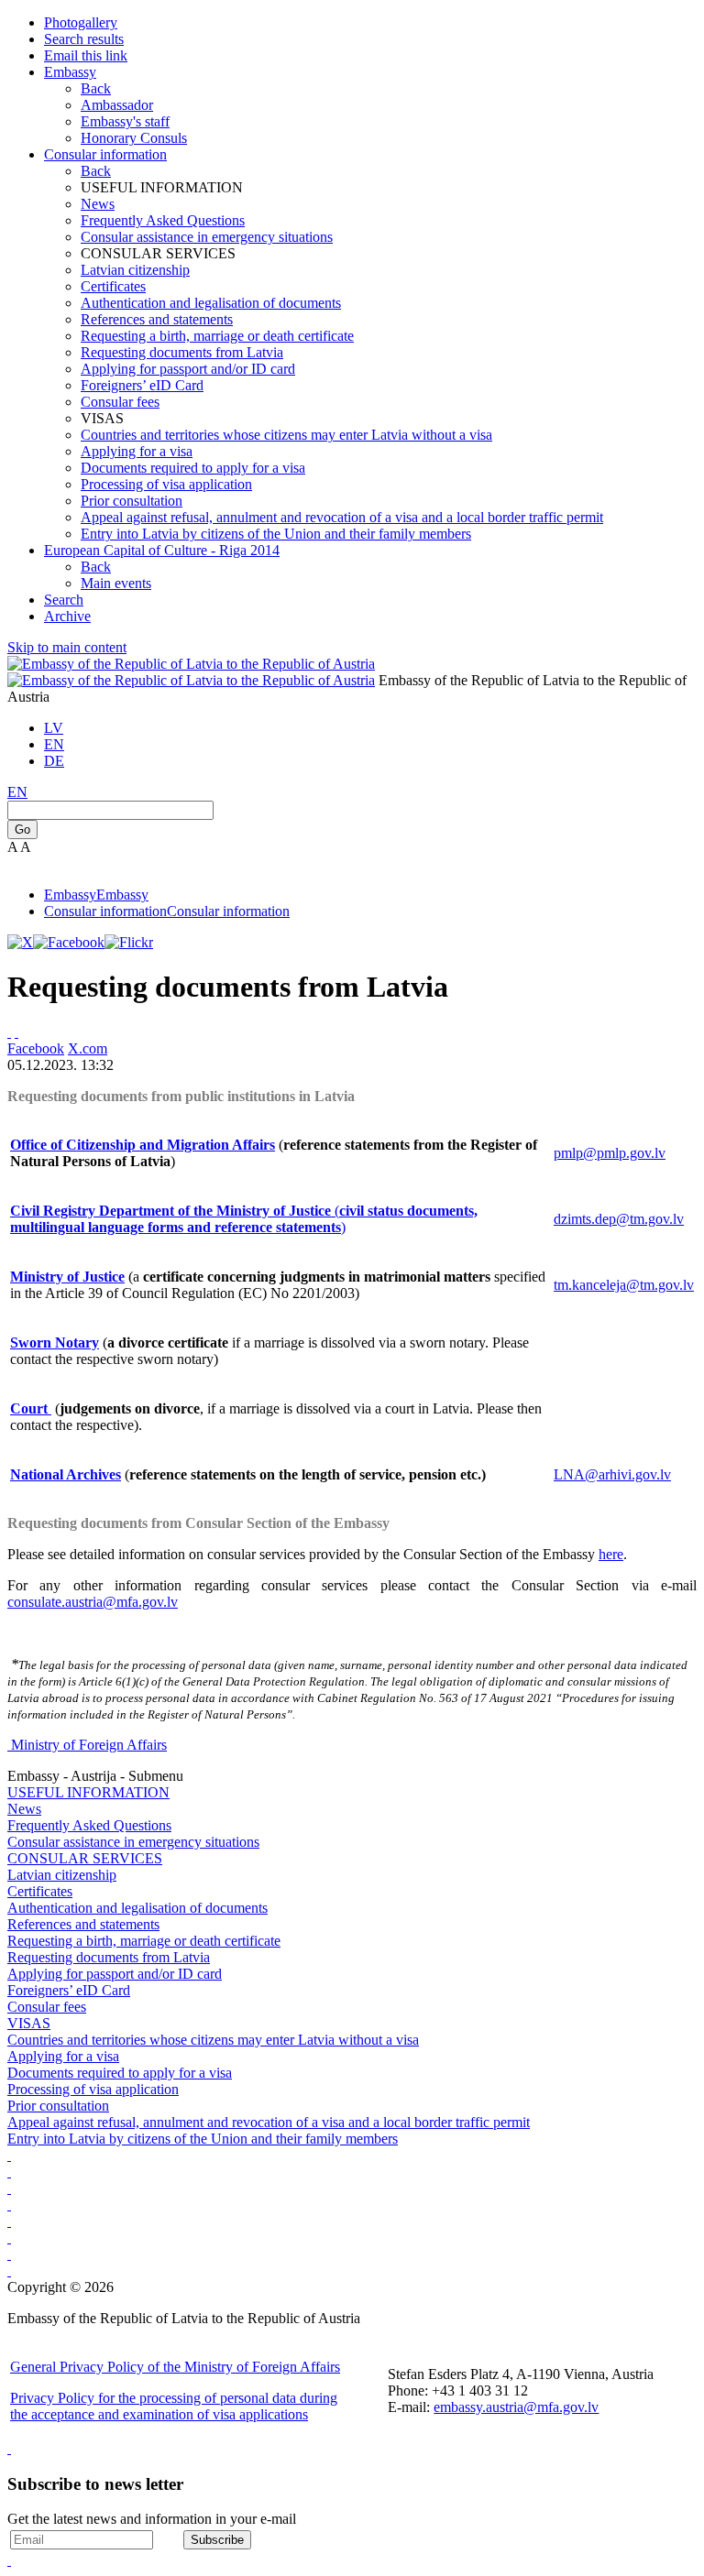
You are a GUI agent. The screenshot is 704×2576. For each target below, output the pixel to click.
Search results (84, 39)
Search (64, 600)
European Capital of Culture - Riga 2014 (162, 550)
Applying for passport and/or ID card (188, 369)
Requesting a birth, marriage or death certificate (217, 336)
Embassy (70, 72)
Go (22, 830)
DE (54, 761)
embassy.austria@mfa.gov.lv (516, 2407)
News (98, 204)
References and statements (157, 319)
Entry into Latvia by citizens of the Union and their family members (276, 534)
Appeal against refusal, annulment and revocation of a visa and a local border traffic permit (342, 517)
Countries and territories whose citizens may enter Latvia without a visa (286, 435)
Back (96, 88)
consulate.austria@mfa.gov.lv (93, 1602)
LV (54, 728)
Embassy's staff (125, 121)
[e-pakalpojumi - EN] (9, 2155)
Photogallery (81, 22)
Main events (116, 583)
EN (54, 744)
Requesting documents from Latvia (182, 352)
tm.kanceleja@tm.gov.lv (624, 1285)
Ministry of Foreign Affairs (89, 1745)
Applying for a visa (137, 451)
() (244, 1219)
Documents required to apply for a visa (193, 468)
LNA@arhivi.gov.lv (612, 1474)
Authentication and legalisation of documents (211, 303)
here (611, 1554)
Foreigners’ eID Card (142, 385)
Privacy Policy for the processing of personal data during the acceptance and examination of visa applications (174, 2406)
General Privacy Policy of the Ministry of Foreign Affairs (175, 2367)
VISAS (29, 2023)
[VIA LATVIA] (9, 2270)
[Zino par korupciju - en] (9, 2221)
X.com (88, 1048)
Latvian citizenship (135, 270)
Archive (67, 616)
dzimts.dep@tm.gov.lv (619, 1219)
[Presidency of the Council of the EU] (9, 2238)
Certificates (113, 286)
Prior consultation (132, 501)
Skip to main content (67, 647)
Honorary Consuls (134, 138)
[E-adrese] (9, 2205)
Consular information (105, 154)
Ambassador (117, 105)
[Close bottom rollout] (9, 2448)
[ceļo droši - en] (9, 2188)
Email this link (86, 55)
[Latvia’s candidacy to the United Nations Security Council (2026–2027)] (9, 2254)
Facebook (36, 1048)
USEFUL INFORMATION (88, 1792)
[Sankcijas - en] (9, 2172)
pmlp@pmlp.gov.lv (610, 1153)
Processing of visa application (166, 484)
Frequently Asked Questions (163, 220)
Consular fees (120, 402)
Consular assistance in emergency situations (207, 237)
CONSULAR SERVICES (85, 1858)
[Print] (9, 1032)
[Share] (16, 1032)
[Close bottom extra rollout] (9, 2560)
